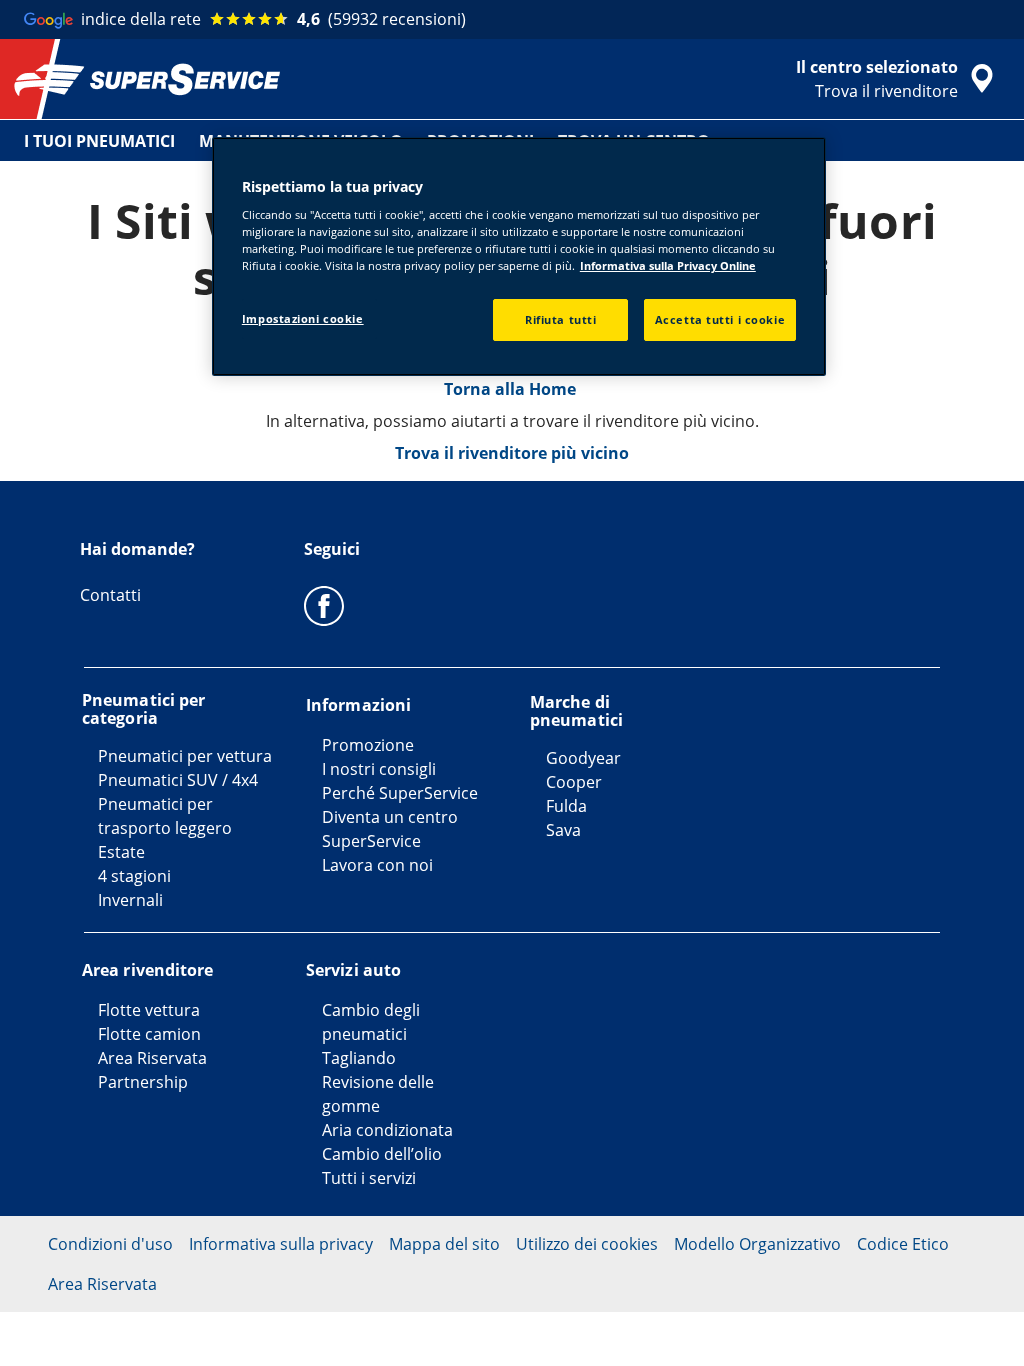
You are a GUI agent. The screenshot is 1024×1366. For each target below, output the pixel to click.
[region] (519, 257)
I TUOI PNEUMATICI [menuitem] (99, 141)
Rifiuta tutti (560, 319)
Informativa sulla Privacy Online (668, 265)
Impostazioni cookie (303, 318)
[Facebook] (324, 605)
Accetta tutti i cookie (720, 319)
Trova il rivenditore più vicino (512, 453)
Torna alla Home (512, 389)
